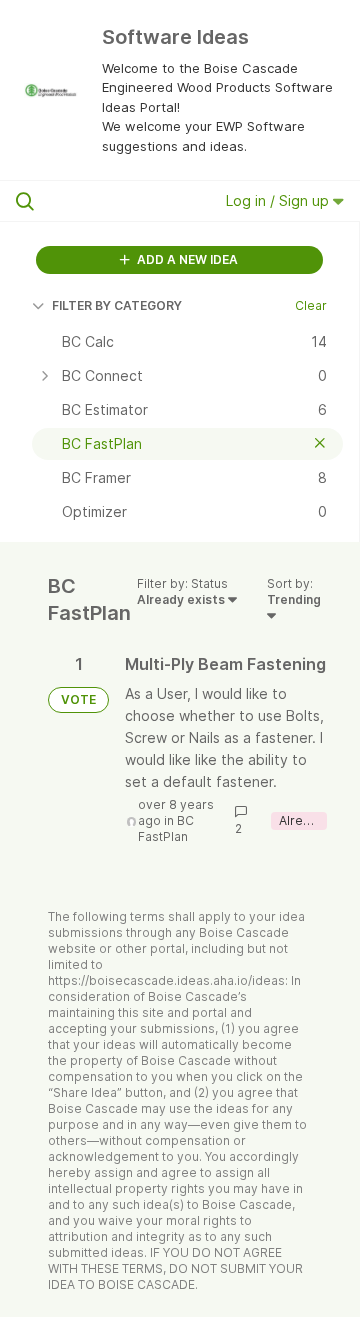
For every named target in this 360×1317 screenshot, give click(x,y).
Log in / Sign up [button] (279, 200)
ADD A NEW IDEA (186, 259)
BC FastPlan (166, 828)
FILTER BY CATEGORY (117, 305)
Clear (311, 305)
